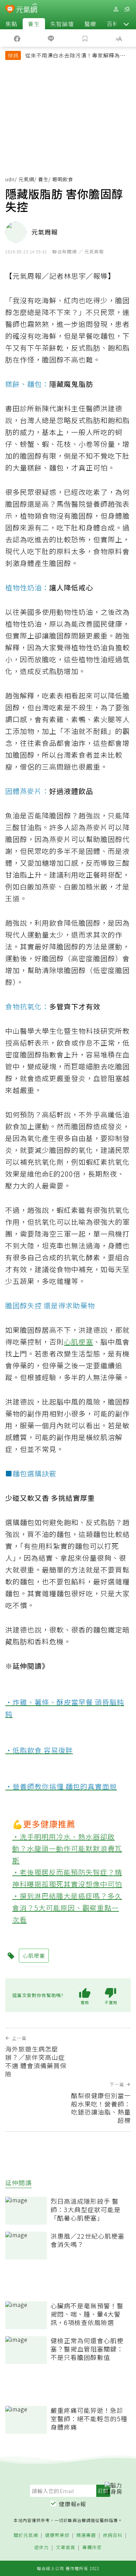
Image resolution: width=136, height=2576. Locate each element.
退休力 (41, 2548)
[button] (126, 24)
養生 (34, 24)
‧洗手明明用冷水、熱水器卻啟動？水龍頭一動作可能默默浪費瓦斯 (67, 1848)
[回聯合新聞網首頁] (10, 10)
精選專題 (86, 2535)
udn (10, 179)
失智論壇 (62, 24)
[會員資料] (116, 9)
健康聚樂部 (57, 2535)
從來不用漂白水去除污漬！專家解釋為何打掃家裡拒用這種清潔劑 (75, 56)
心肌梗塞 (78, 1342)
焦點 (12, 24)
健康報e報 (73, 2504)
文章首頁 (66, 2548)
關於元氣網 (26, 2535)
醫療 (90, 24)
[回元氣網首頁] (27, 9)
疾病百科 (113, 2535)
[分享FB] (17, 38)
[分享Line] (51, 38)
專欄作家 (92, 2548)
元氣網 (26, 179)
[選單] (127, 9)
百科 (113, 24)
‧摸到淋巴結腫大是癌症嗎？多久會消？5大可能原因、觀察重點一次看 (67, 1908)
